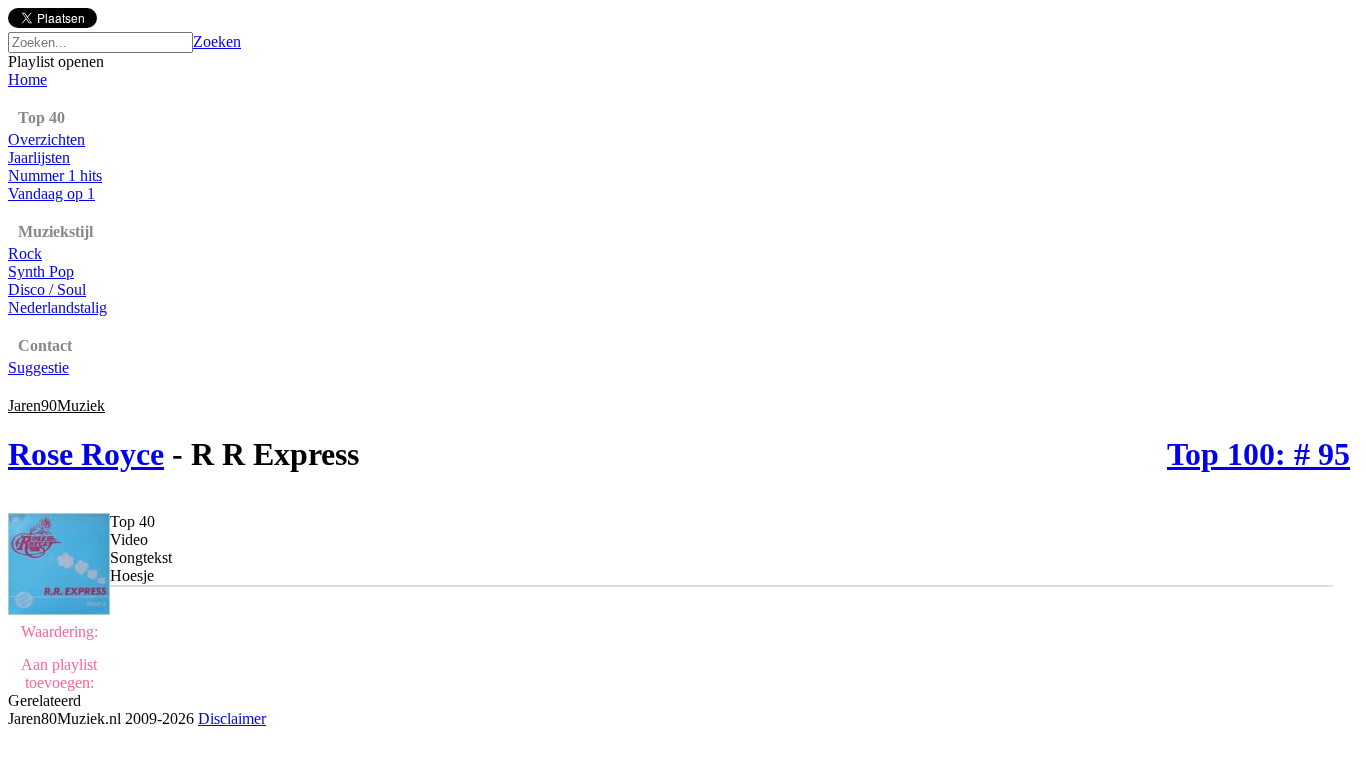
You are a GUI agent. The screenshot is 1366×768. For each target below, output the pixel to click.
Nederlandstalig (57, 307)
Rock (25, 253)
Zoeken (217, 41)
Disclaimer (232, 718)
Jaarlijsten (39, 157)
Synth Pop (41, 271)
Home (27, 79)
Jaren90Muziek (56, 405)
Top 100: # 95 (1258, 454)
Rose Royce (86, 454)
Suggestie (38, 367)
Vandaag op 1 (51, 193)
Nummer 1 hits (55, 175)
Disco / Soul (47, 289)
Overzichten (46, 139)
